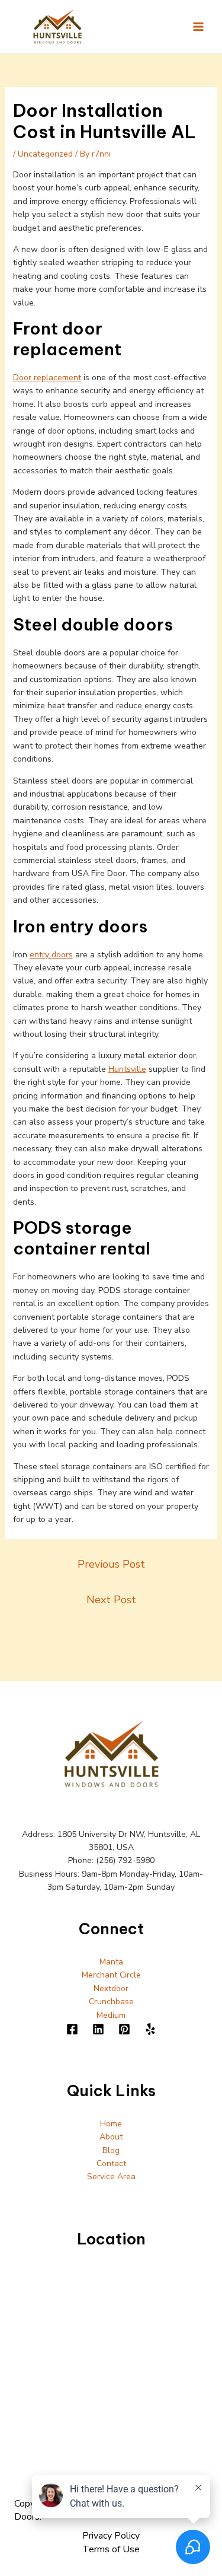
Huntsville (127, 1069)
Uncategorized (45, 154)
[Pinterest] (124, 2029)
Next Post (111, 1600)
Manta (111, 1962)
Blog (111, 2150)
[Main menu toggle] (198, 26)
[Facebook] (72, 2029)
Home (111, 2124)
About (111, 2137)
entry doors (51, 955)
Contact (111, 2163)
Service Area (111, 2177)
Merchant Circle (111, 1975)
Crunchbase (111, 2002)
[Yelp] (150, 2029)
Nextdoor (111, 1988)
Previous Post (111, 1564)
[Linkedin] (98, 2029)
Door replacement (47, 378)
